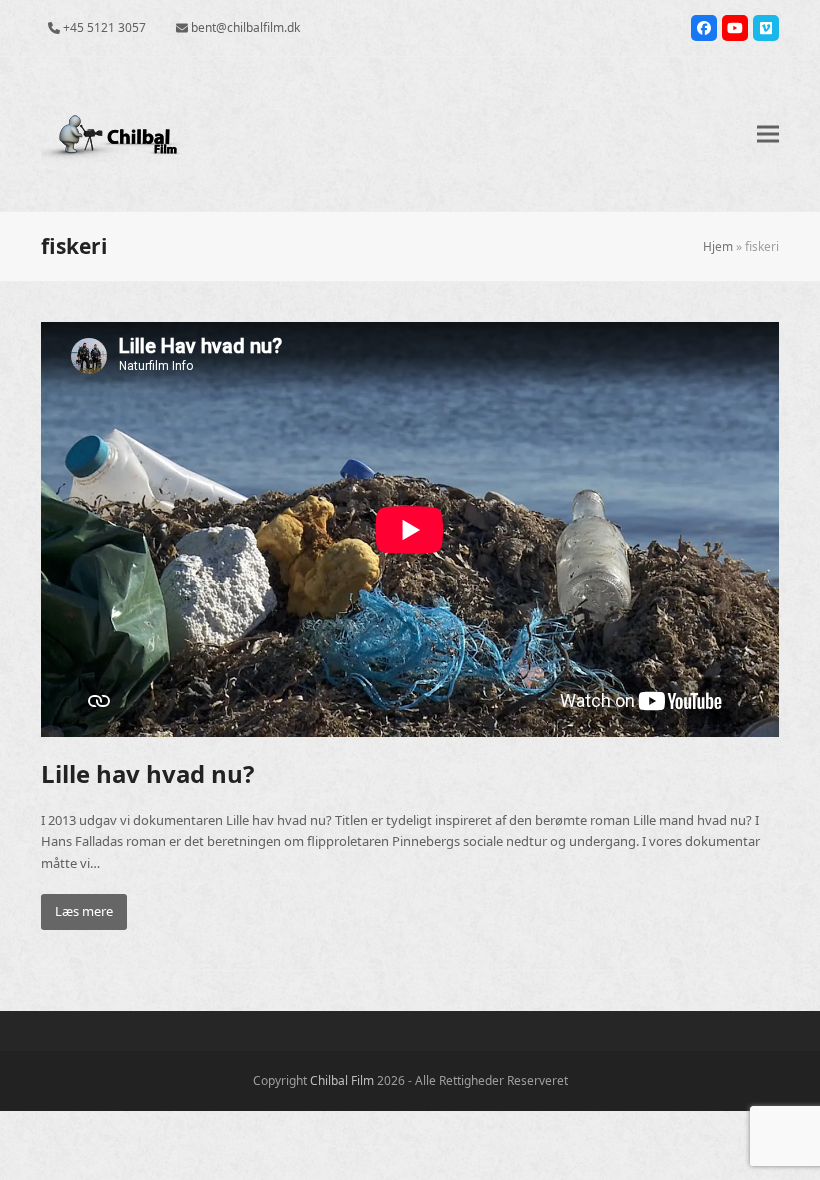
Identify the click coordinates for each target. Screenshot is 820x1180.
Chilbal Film (342, 1080)
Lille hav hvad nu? (147, 773)
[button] (768, 134)
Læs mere (84, 911)
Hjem (718, 246)
